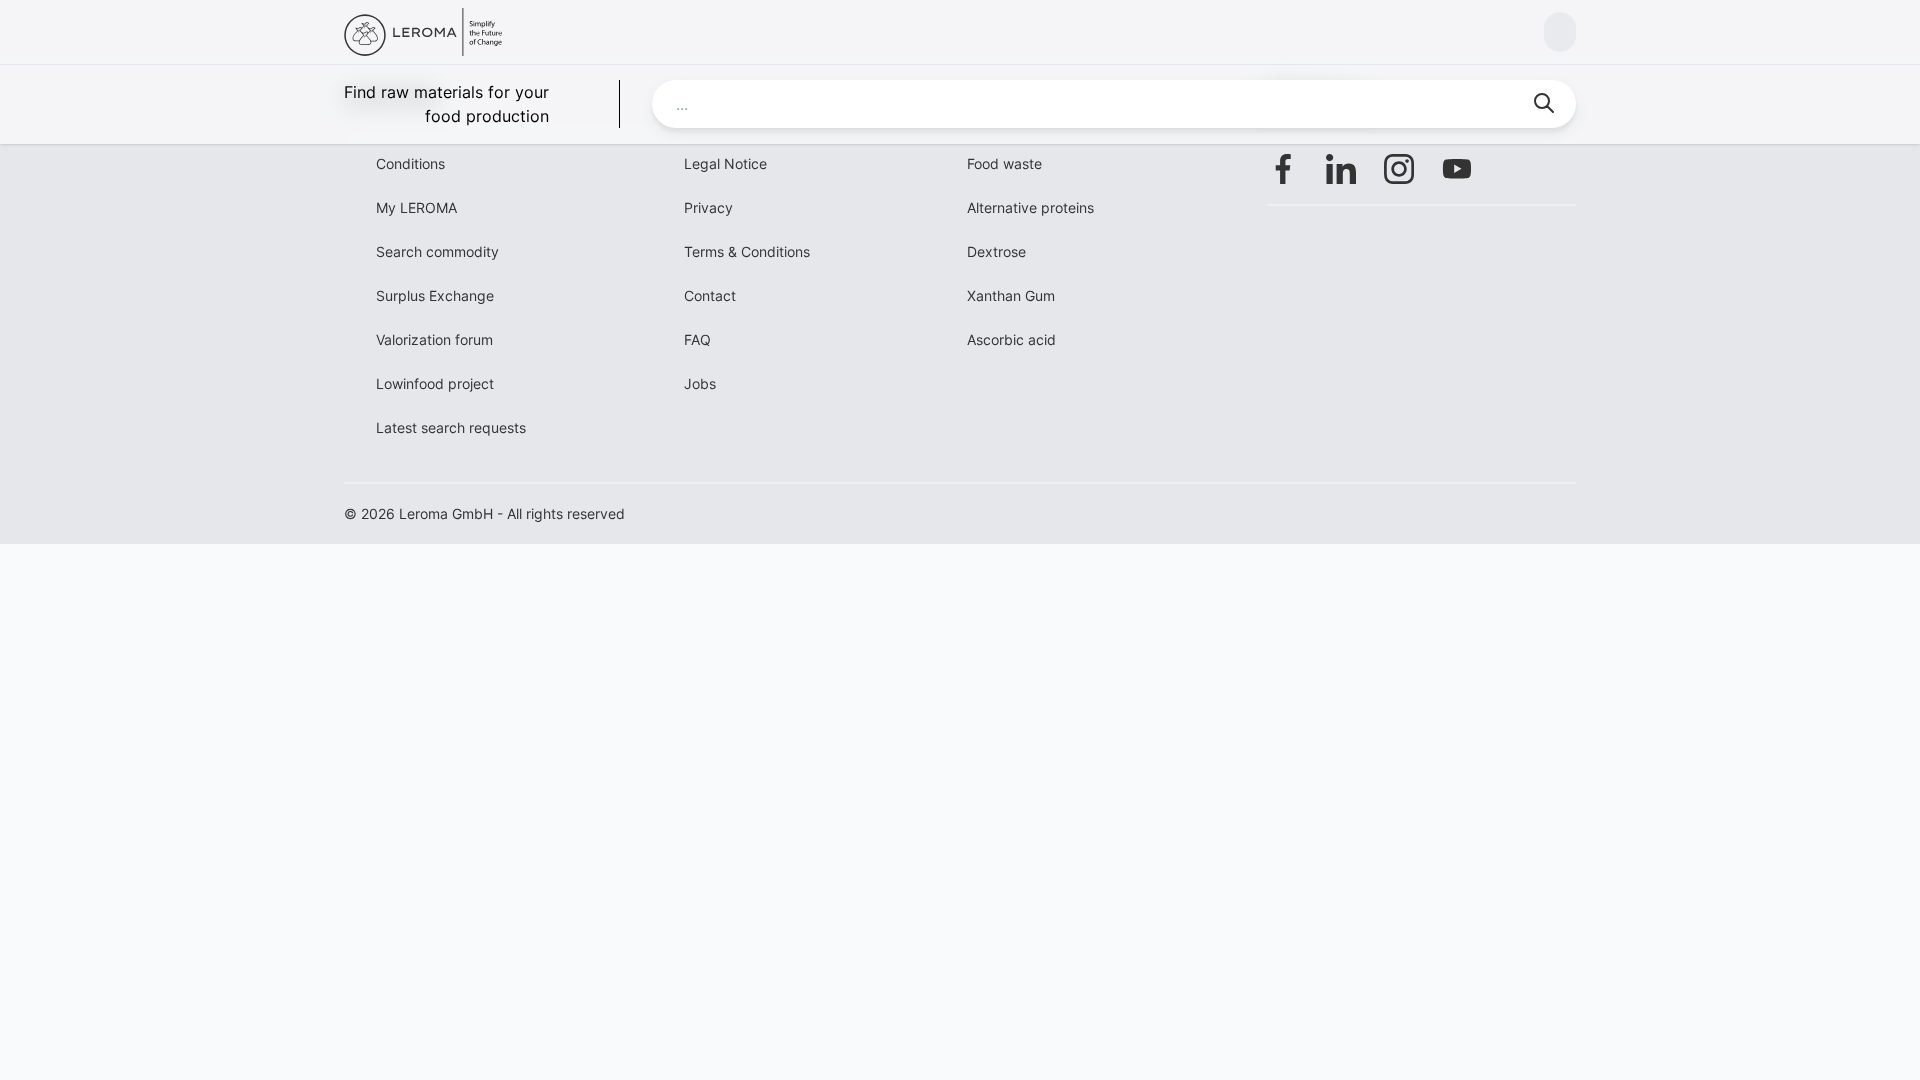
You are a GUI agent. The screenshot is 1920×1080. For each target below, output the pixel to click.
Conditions (410, 163)
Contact (710, 295)
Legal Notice (725, 163)
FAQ (697, 339)
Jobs (700, 383)
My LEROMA (416, 207)
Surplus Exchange (435, 295)
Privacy (708, 207)
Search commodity (437, 251)
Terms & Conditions (747, 251)
